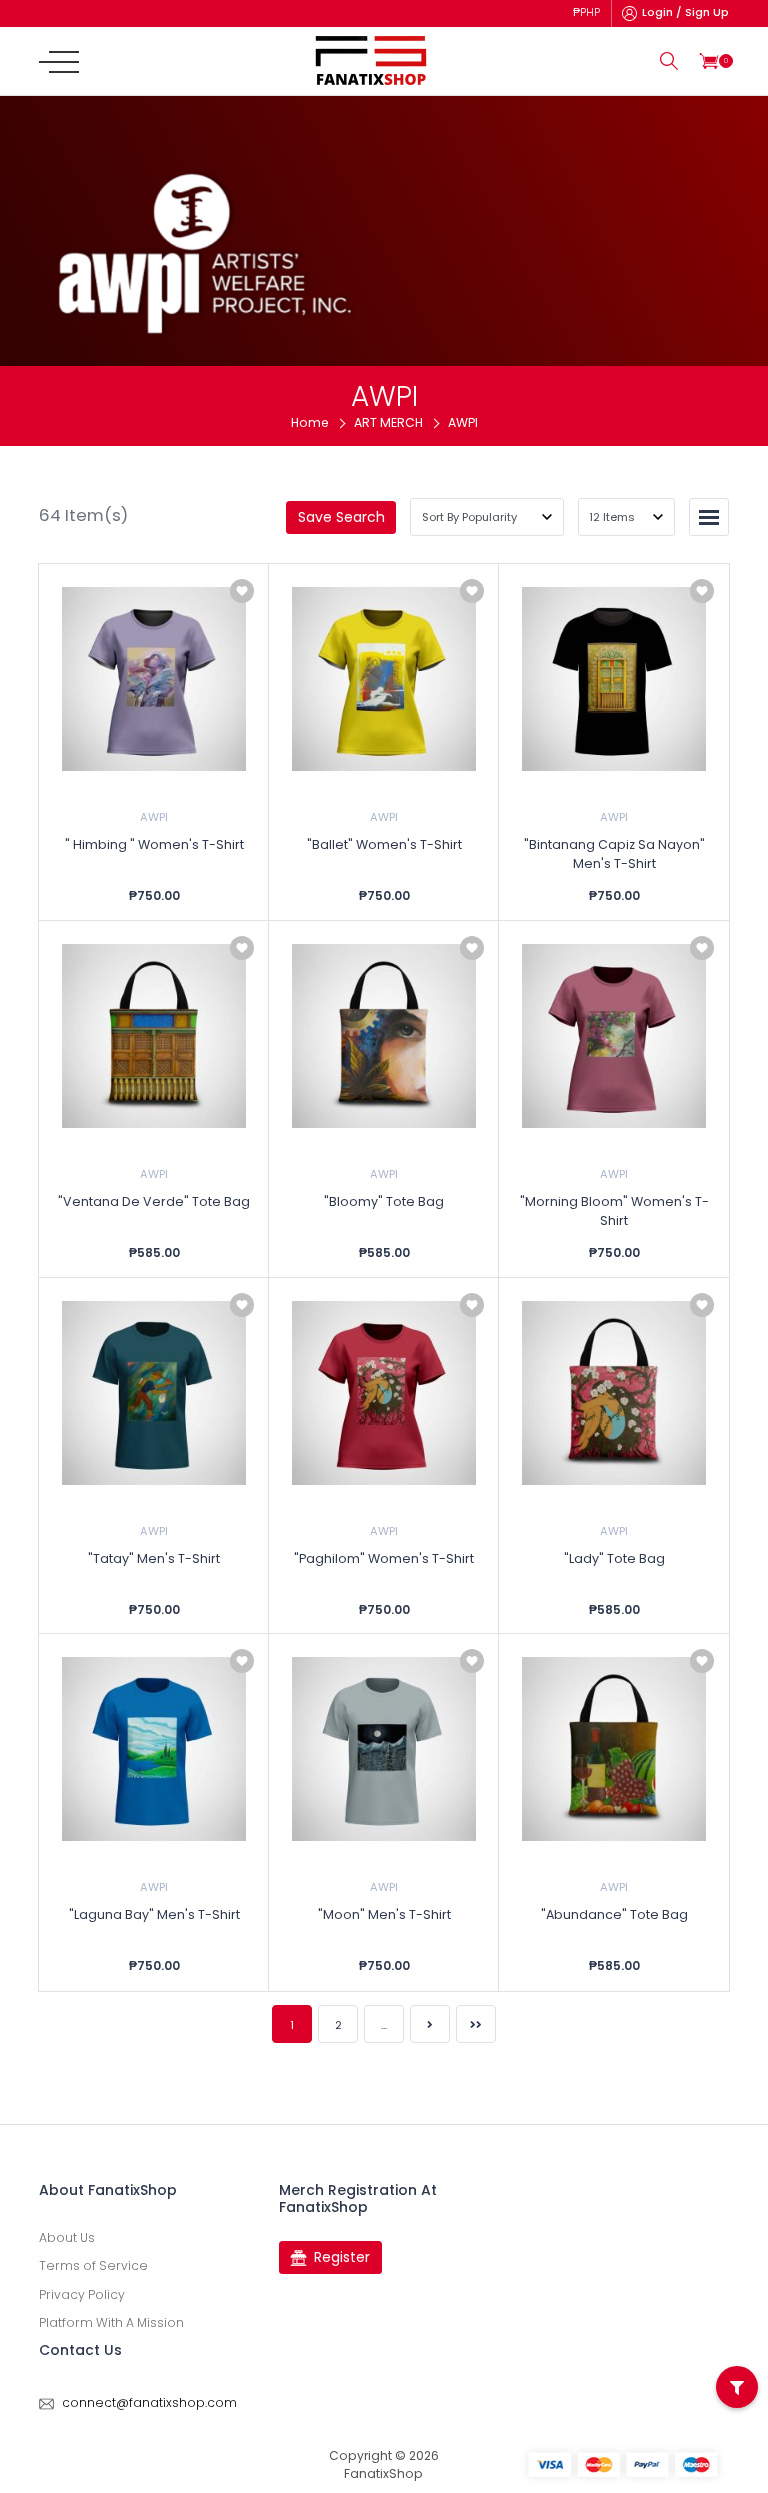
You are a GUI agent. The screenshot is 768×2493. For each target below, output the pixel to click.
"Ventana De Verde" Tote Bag (154, 1201)
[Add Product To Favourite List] (242, 591)
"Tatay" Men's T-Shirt (154, 1558)
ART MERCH (388, 422)
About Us (67, 2237)
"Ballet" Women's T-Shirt (384, 844)
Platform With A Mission (111, 2322)
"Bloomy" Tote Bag (384, 1201)
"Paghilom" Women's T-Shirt (384, 1558)
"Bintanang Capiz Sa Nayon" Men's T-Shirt (614, 854)
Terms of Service (93, 2265)
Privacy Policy (82, 2294)
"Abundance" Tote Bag (614, 1914)
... (384, 2025)
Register (342, 2257)
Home (310, 422)
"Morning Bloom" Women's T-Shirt (614, 1211)
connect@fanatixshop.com (149, 2402)
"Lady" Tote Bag (614, 1558)
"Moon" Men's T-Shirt (384, 1914)
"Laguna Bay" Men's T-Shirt (154, 1914)
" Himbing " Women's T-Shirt (154, 844)
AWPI (154, 817)
